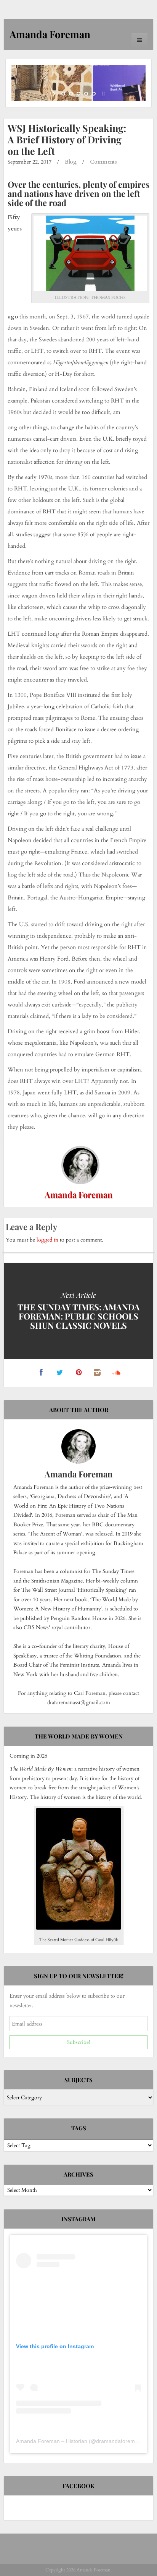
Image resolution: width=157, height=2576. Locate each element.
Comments (103, 162)
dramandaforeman (119, 2441)
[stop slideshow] (102, 94)
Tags (79, 2128)
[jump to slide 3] (78, 94)
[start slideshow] (55, 94)
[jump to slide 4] (86, 94)
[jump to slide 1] (63, 94)
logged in (47, 1240)
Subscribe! (78, 2042)
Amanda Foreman (79, 1195)
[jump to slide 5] (94, 94)
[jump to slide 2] (71, 94)
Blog (71, 162)
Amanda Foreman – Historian (52, 2441)
